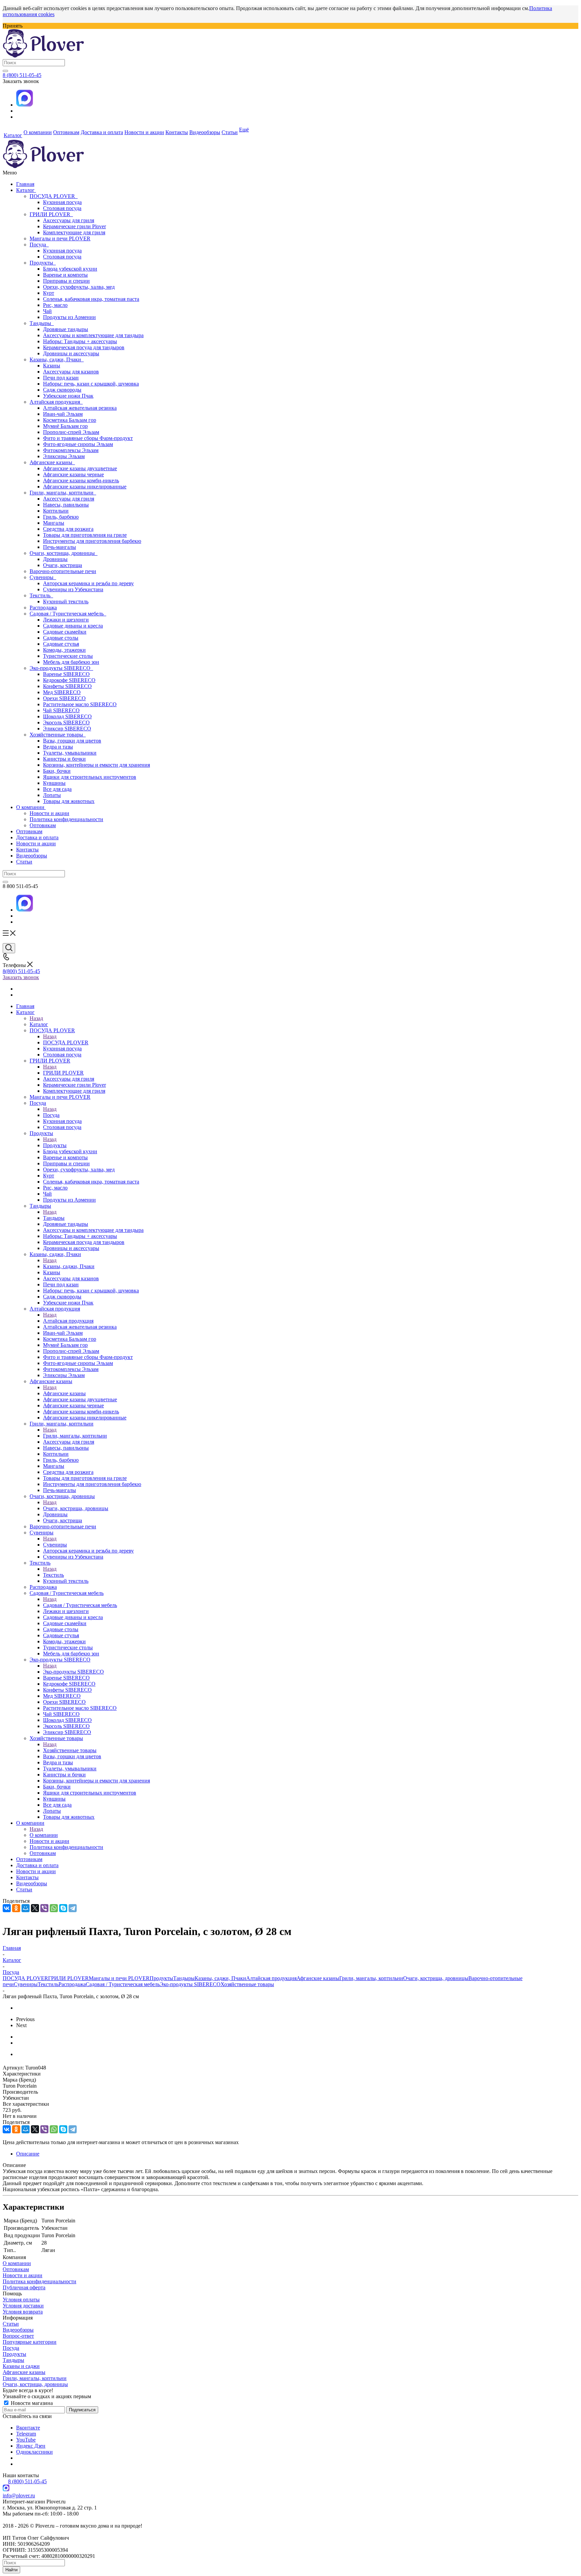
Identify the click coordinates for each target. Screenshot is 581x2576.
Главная (25, 184)
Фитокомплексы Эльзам (71, 450)
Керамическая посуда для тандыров (84, 347)
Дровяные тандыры (66, 329)
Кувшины (54, 783)
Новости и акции (49, 813)
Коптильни (56, 511)
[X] (35, 1908)
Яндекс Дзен (31, 2446)
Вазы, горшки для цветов (72, 741)
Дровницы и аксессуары (71, 353)
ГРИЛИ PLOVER (51, 214)
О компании (31, 807)
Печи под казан (61, 378)
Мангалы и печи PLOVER (60, 238)
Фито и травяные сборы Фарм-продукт (88, 438)
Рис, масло (55, 305)
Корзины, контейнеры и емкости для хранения (96, 765)
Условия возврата (23, 2312)
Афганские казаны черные (73, 474)
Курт (49, 293)
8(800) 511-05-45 (21, 971)
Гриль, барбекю (61, 517)
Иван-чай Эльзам (63, 414)
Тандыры (42, 323)
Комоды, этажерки (64, 650)
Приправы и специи (66, 281)
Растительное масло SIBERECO (80, 704)
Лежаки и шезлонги (66, 620)
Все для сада (57, 789)
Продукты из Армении (69, 317)
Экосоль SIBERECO (66, 722)
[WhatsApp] (54, 1908)
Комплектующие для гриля (74, 232)
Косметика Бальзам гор (70, 420)
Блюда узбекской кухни (70, 269)
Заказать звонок (21, 977)
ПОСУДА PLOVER (54, 196)
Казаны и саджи (21, 2366)
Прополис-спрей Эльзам (71, 432)
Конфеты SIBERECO (67, 686)
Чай (47, 311)
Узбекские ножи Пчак (68, 396)
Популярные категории (30, 2342)
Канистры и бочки (64, 759)
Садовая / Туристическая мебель (68, 614)
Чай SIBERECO (61, 710)
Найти (11, 2570)
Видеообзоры (32, 856)
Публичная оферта (24, 2287)
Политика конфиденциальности (66, 819)
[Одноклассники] (16, 1908)
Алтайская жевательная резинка (80, 408)
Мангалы (54, 523)
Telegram (26, 2434)
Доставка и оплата (37, 837)
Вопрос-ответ (18, 2336)
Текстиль (41, 595)
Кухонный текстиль (66, 601)
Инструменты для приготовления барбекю (92, 541)
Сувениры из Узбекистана (73, 589)
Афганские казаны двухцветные (80, 468)
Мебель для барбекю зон (71, 662)
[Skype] (63, 1908)
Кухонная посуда (62, 202)
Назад (36, 1018)
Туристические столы (68, 656)
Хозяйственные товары (58, 735)
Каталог (26, 190)
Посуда (39, 245)
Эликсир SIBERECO (67, 729)
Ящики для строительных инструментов (90, 777)
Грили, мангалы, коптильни (63, 493)
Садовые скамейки (65, 632)
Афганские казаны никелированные (85, 487)
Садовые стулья (61, 644)
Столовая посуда (62, 208)
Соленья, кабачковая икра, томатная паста (91, 299)
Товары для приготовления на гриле (85, 535)
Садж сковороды (62, 390)
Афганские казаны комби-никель (81, 480)
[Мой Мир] (26, 1908)
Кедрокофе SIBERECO (69, 680)
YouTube (26, 2440)
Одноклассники (34, 2452)
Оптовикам (43, 825)
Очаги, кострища (63, 565)
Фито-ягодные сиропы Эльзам (78, 444)
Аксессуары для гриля (69, 220)
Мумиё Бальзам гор (65, 426)
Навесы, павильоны (66, 505)
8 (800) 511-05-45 (22, 75)
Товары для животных (69, 801)
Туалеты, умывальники (70, 753)
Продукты (43, 263)
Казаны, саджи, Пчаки (57, 359)
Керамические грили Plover (74, 226)
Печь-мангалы (60, 547)
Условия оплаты (21, 2300)
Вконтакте (28, 2428)
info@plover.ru (19, 2495)
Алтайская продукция (56, 402)
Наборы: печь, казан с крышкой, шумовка (91, 384)
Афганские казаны (52, 462)
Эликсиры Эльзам (64, 456)
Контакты (27, 850)
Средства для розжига (68, 529)
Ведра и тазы (58, 747)
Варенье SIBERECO (66, 674)
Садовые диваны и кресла (73, 626)
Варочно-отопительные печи (63, 571)
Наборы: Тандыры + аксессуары (80, 341)
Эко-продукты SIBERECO (61, 668)
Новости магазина (31, 2403)
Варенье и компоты (65, 275)
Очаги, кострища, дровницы (64, 553)
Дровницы (55, 559)
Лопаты (52, 795)
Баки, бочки (57, 771)
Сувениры (43, 577)
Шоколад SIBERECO (67, 716)
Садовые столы (61, 638)
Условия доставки (23, 2306)
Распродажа (43, 608)
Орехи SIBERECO (64, 698)
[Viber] (44, 1908)
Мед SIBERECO (62, 692)
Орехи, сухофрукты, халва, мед (79, 287)
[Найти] (5, 71)
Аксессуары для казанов (71, 372)
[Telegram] (73, 1908)
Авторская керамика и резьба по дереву (88, 583)
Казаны (52, 366)
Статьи (24, 862)
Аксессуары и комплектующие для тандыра (93, 335)
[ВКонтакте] (7, 1908)
